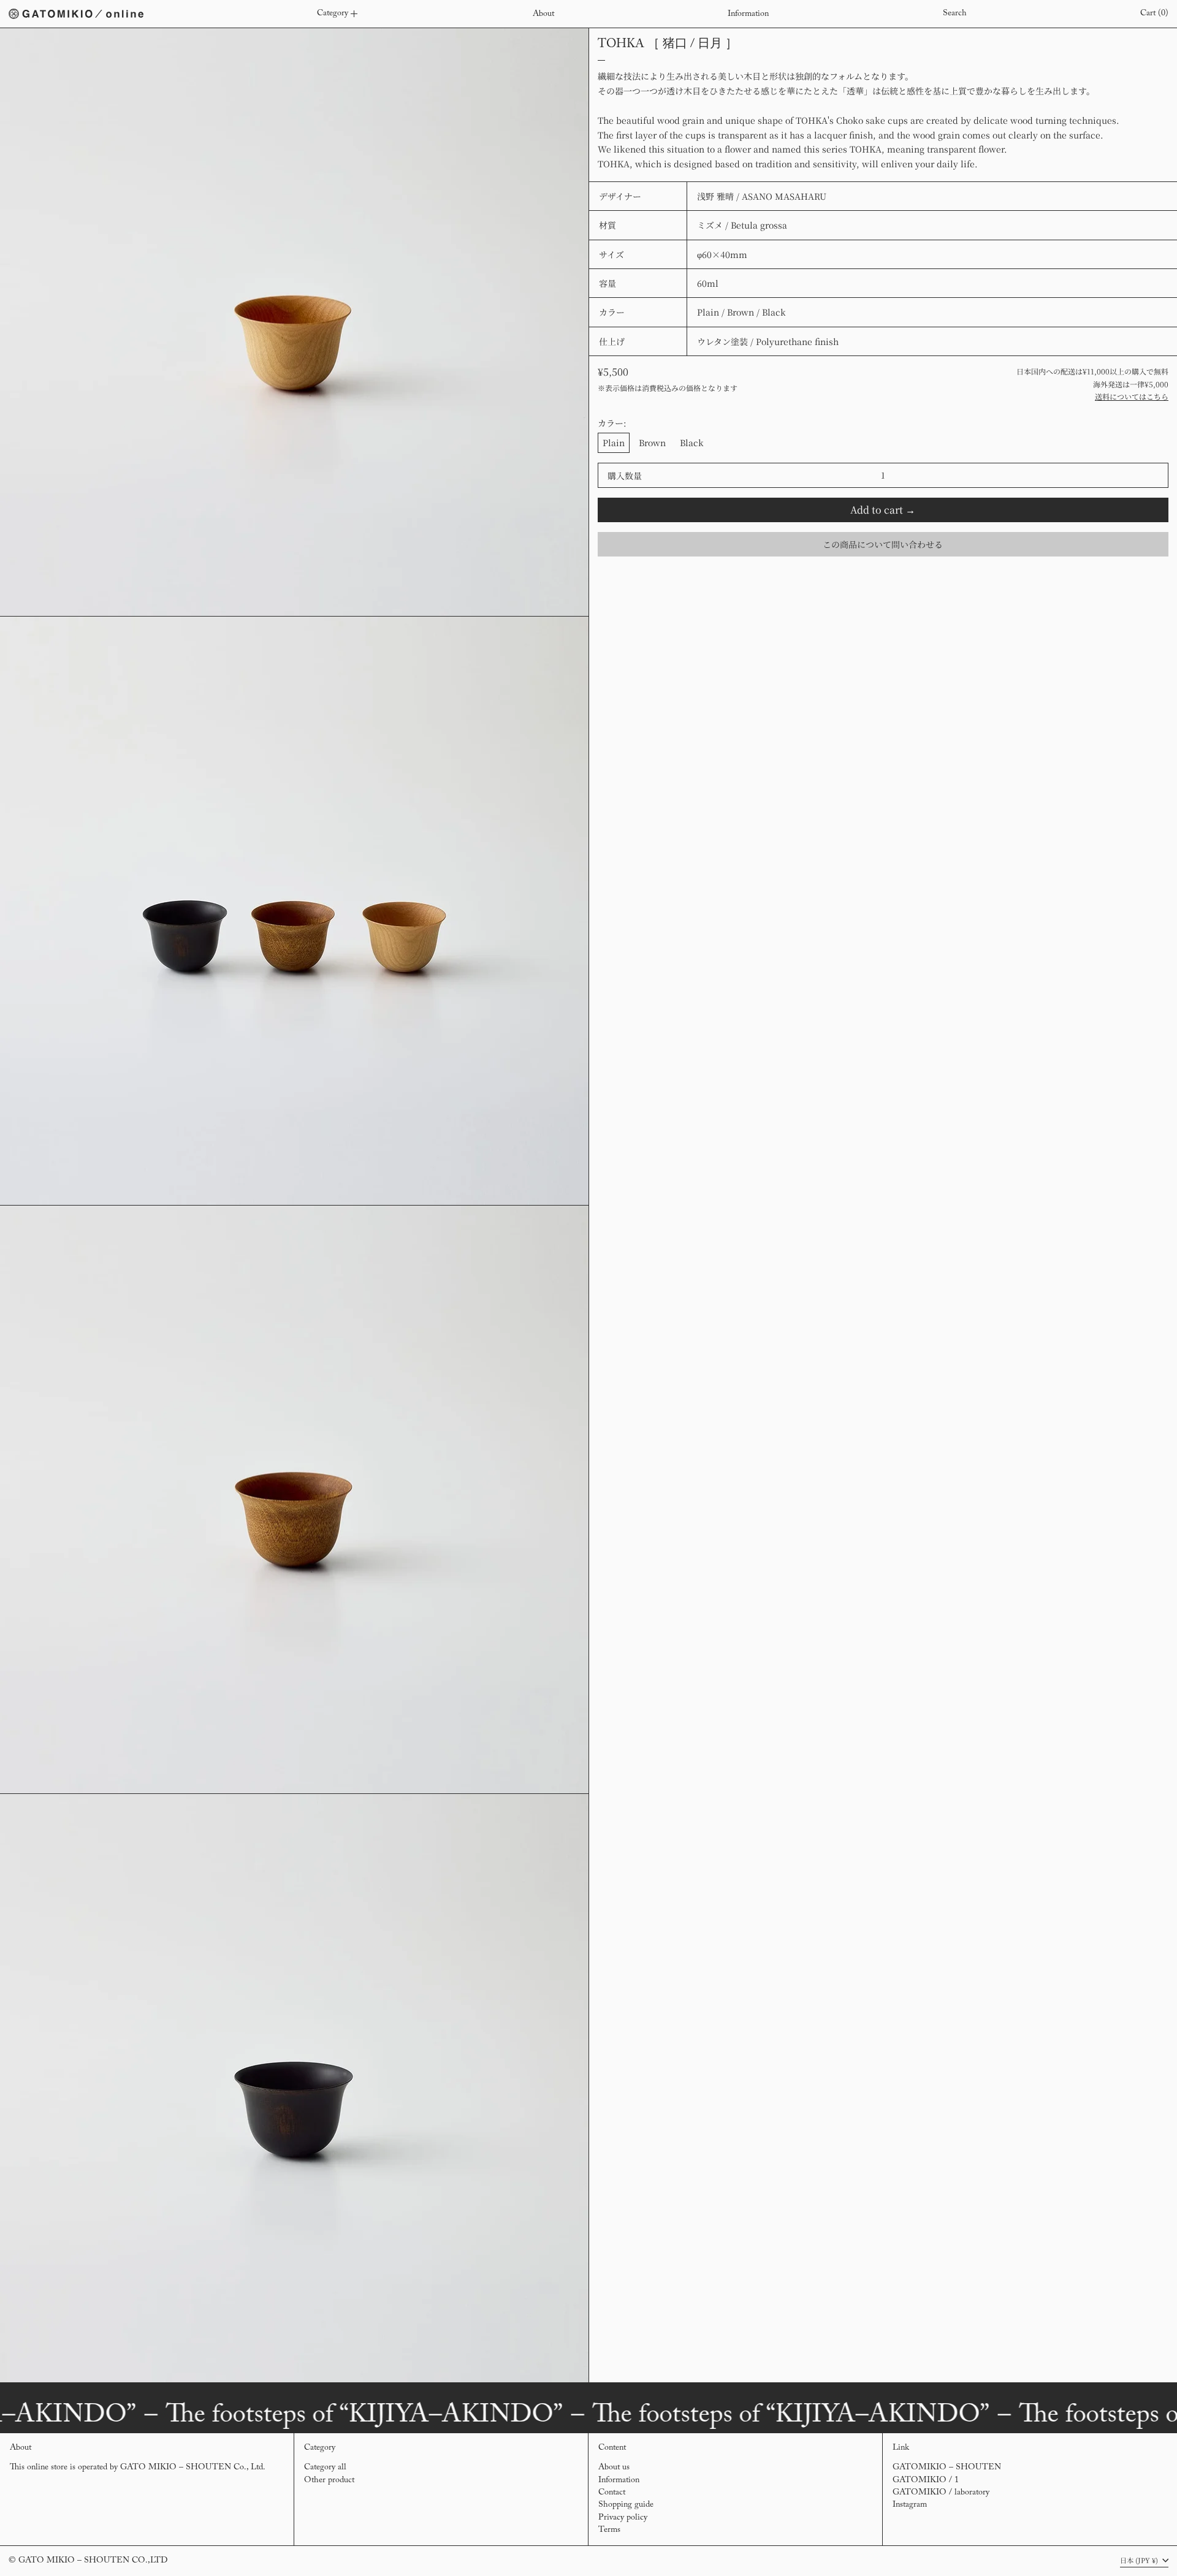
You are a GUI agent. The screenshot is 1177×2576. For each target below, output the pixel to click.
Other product (329, 2480)
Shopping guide (626, 2505)
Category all (325, 2468)
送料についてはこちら (1132, 396)
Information (619, 2480)
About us (614, 2468)
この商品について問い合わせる (883, 544)
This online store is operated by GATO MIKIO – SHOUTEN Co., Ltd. (138, 2468)
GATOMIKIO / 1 (926, 2480)
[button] (955, 14)
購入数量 (625, 476)
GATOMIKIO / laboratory (941, 2493)
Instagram (910, 2505)
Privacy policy (623, 2518)
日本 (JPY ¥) (1140, 2560)
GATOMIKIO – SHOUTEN (947, 2468)
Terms (609, 2530)
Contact (612, 2493)
